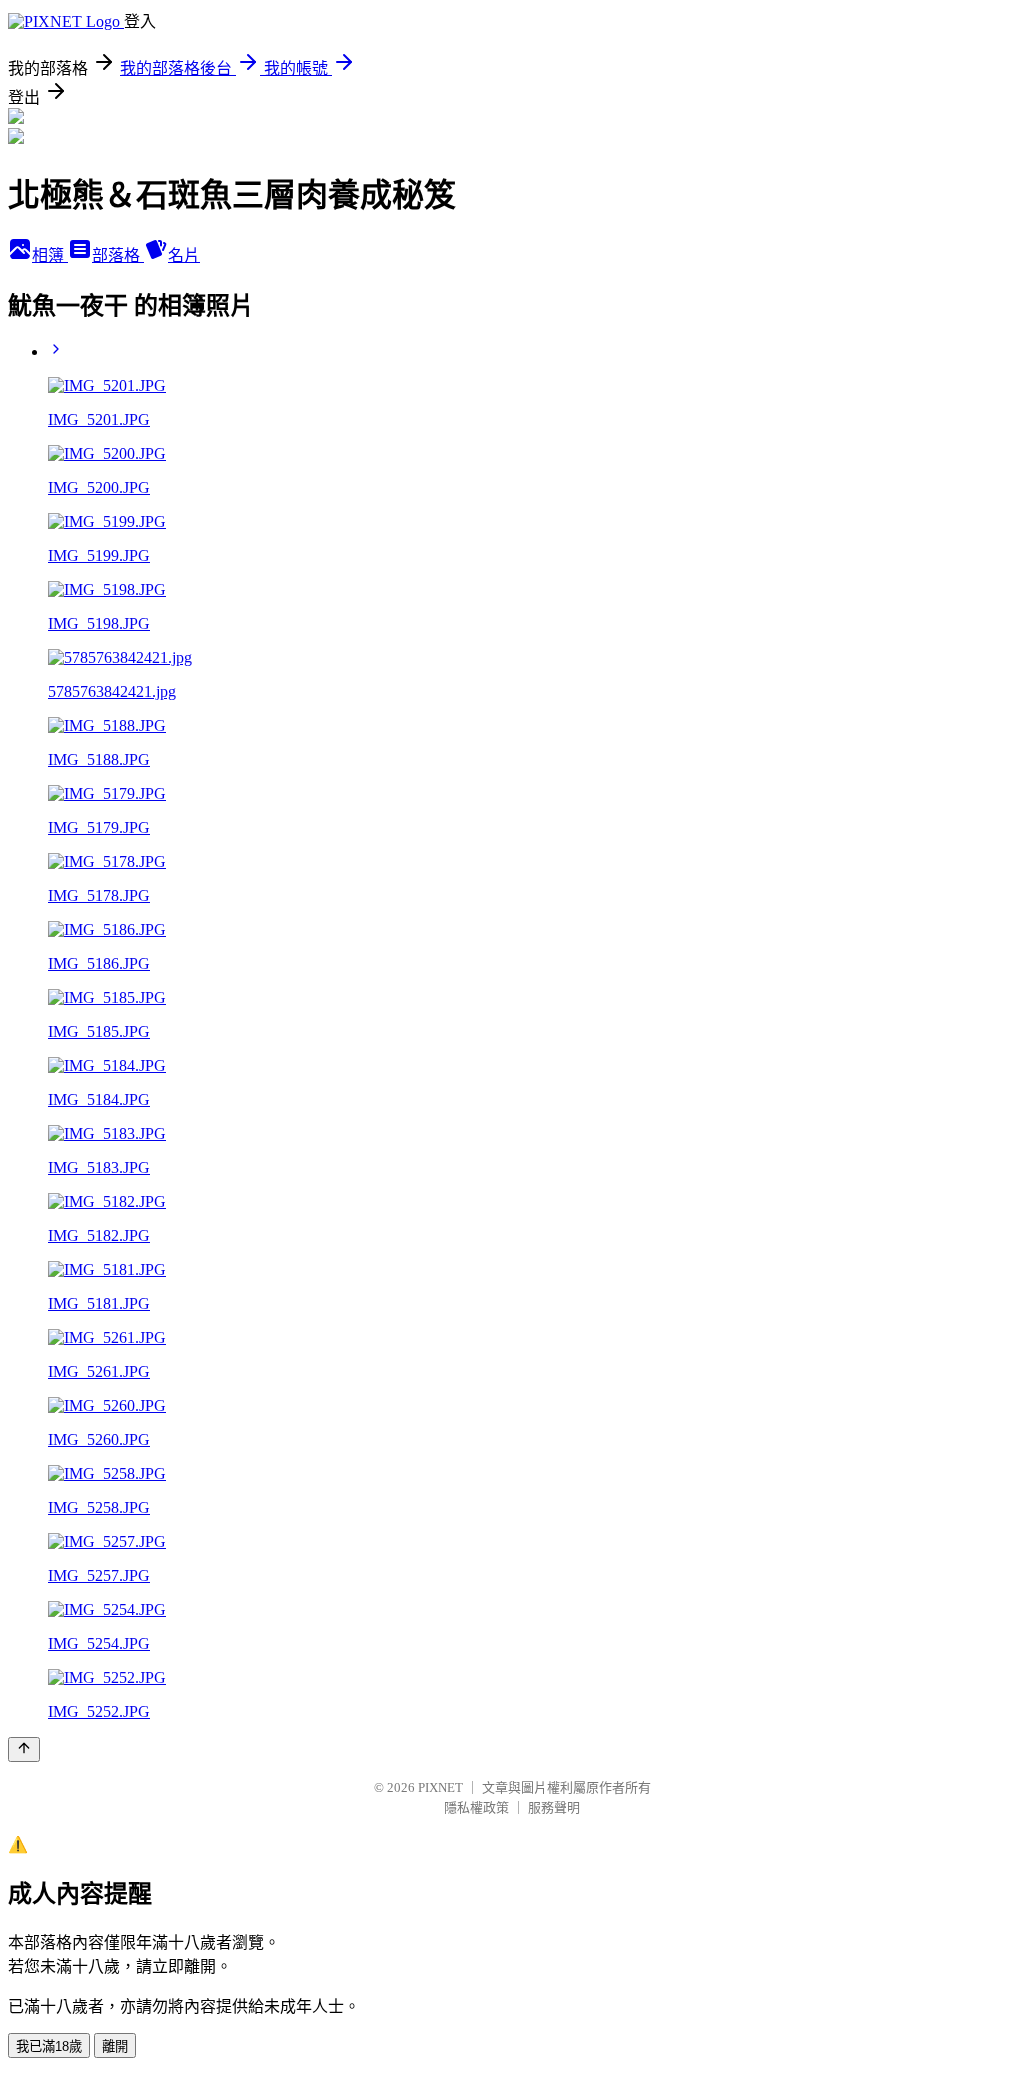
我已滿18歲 (49, 2046)
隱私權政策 (476, 1807)
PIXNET (440, 1787)
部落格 (118, 255)
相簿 (50, 255)
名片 (184, 255)
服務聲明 (554, 1807)
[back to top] (24, 1749)
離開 (115, 2046)
